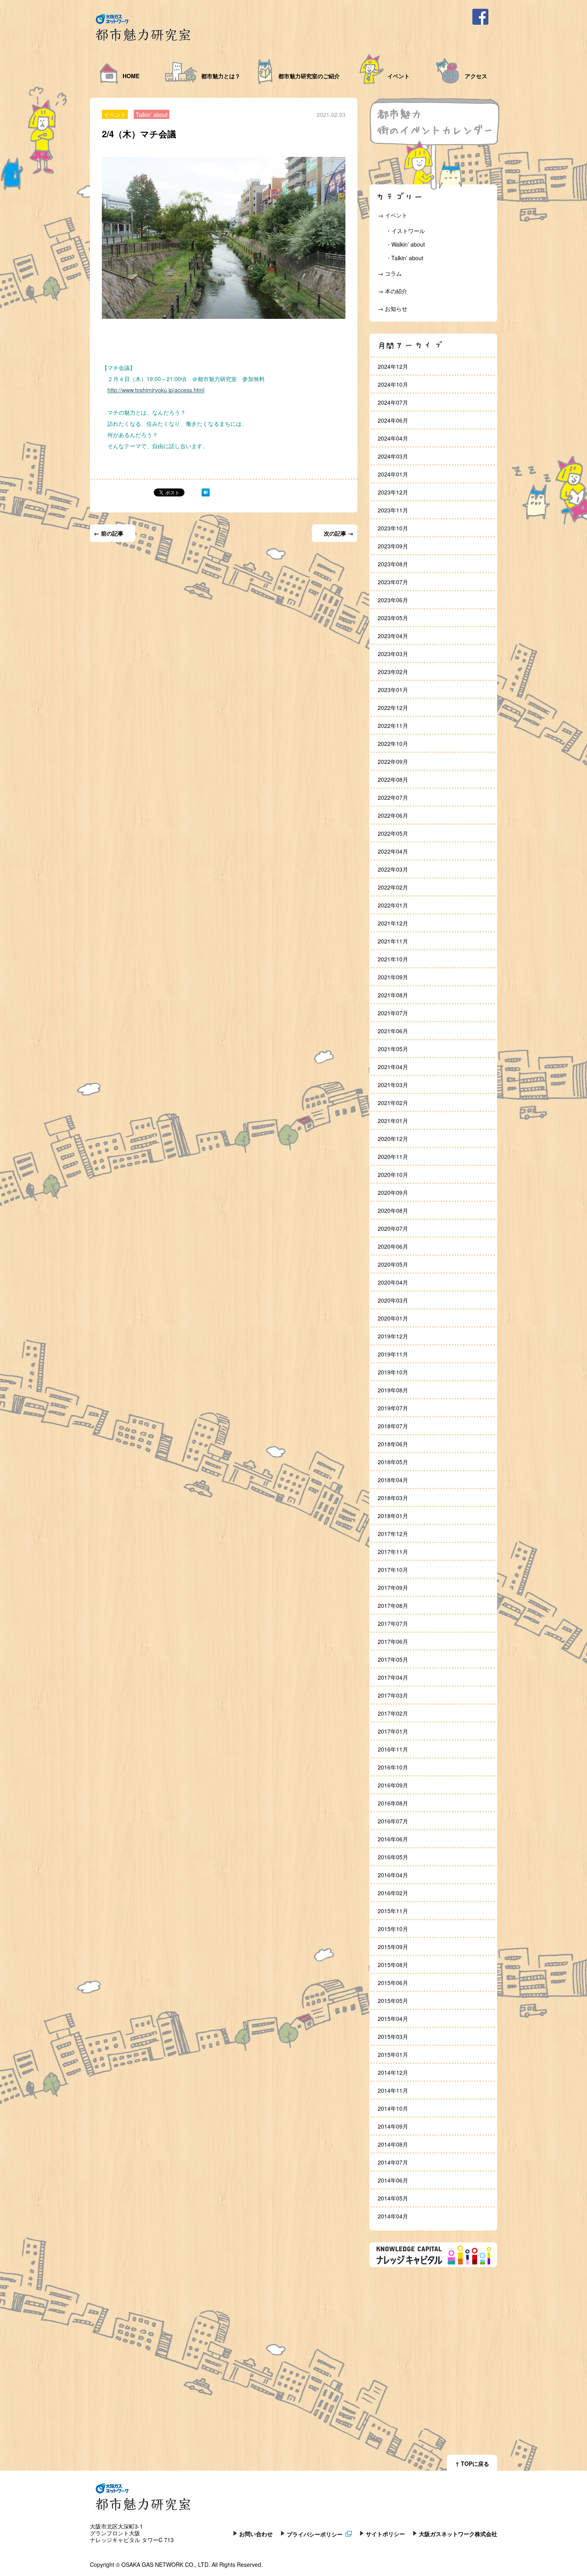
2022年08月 (393, 779)
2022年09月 (393, 761)
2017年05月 (393, 1659)
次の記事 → (339, 533)
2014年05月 (393, 2198)
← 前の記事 (109, 533)
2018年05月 (393, 1462)
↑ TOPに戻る (472, 2463)
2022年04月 (393, 851)
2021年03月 (393, 1085)
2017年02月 (393, 1713)
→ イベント (393, 215)
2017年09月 (393, 1588)
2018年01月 (393, 1516)
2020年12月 (393, 1139)
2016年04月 (393, 1875)
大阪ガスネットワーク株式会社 (458, 2533)
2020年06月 (393, 1246)
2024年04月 (393, 438)
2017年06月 (393, 1641)
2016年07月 (393, 1821)
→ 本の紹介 (393, 291)
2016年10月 (393, 1767)
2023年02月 (393, 672)
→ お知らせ (393, 308)
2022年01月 (393, 905)
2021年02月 (393, 1103)
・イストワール (405, 231)
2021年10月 (393, 959)
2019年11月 (393, 1354)
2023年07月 (393, 582)
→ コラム (390, 273)
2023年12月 (393, 492)
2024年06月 (393, 420)
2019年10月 (393, 1372)
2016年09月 (393, 1785)
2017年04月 (393, 1677)
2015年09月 (393, 1947)
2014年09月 (393, 2126)
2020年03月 (393, 1300)
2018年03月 (393, 1498)
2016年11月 (393, 1749)
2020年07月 (393, 1228)
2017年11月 (393, 1552)
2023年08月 (393, 564)
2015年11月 (393, 1911)
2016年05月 (393, 1857)
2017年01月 (393, 1731)
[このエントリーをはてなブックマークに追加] (206, 494)
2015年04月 (393, 2018)
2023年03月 (393, 654)
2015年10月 (393, 1929)
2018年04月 (393, 1480)
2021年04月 (393, 1067)
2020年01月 (393, 1318)
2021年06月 (393, 1031)
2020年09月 (393, 1192)
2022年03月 (393, 869)
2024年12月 (393, 366)
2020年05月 (393, 1264)
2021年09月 (393, 977)
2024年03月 (393, 456)
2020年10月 (393, 1174)
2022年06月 (393, 815)
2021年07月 (393, 1013)
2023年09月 (393, 546)
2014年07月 (393, 2162)
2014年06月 (393, 2180)
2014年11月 (393, 2090)
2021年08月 (393, 995)
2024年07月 (393, 402)
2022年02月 (393, 887)
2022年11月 (393, 726)
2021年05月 (393, 1049)
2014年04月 (393, 2216)
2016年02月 (393, 1893)
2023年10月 (393, 528)
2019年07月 (393, 1408)
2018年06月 (393, 1444)
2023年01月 (393, 690)
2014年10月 (393, 2108)
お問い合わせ (256, 2533)
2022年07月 (393, 797)
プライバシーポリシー (315, 2533)
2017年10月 (393, 1570)
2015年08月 (393, 1965)
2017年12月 (393, 1534)
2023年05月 (393, 618)
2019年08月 (393, 1390)
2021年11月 (393, 941)
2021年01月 (393, 1121)
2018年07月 (393, 1426)
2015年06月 (393, 1983)
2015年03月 (393, 2036)
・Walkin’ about (405, 244)
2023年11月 (393, 510)
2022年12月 (393, 708)
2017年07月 (393, 1623)
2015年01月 (393, 2054)
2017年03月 (393, 1695)
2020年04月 (393, 1282)
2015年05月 (393, 2001)
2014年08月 (393, 2144)
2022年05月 (393, 833)
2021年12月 (393, 923)
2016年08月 (393, 1803)
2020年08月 (393, 1210)
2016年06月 (393, 1839)
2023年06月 (393, 600)
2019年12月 (393, 1336)
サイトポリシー (385, 2533)
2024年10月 (393, 384)
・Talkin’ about (405, 258)
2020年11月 (393, 1157)
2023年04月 (393, 636)
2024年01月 (393, 474)
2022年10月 (393, 743)
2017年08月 (393, 1605)
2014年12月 (393, 2072)
